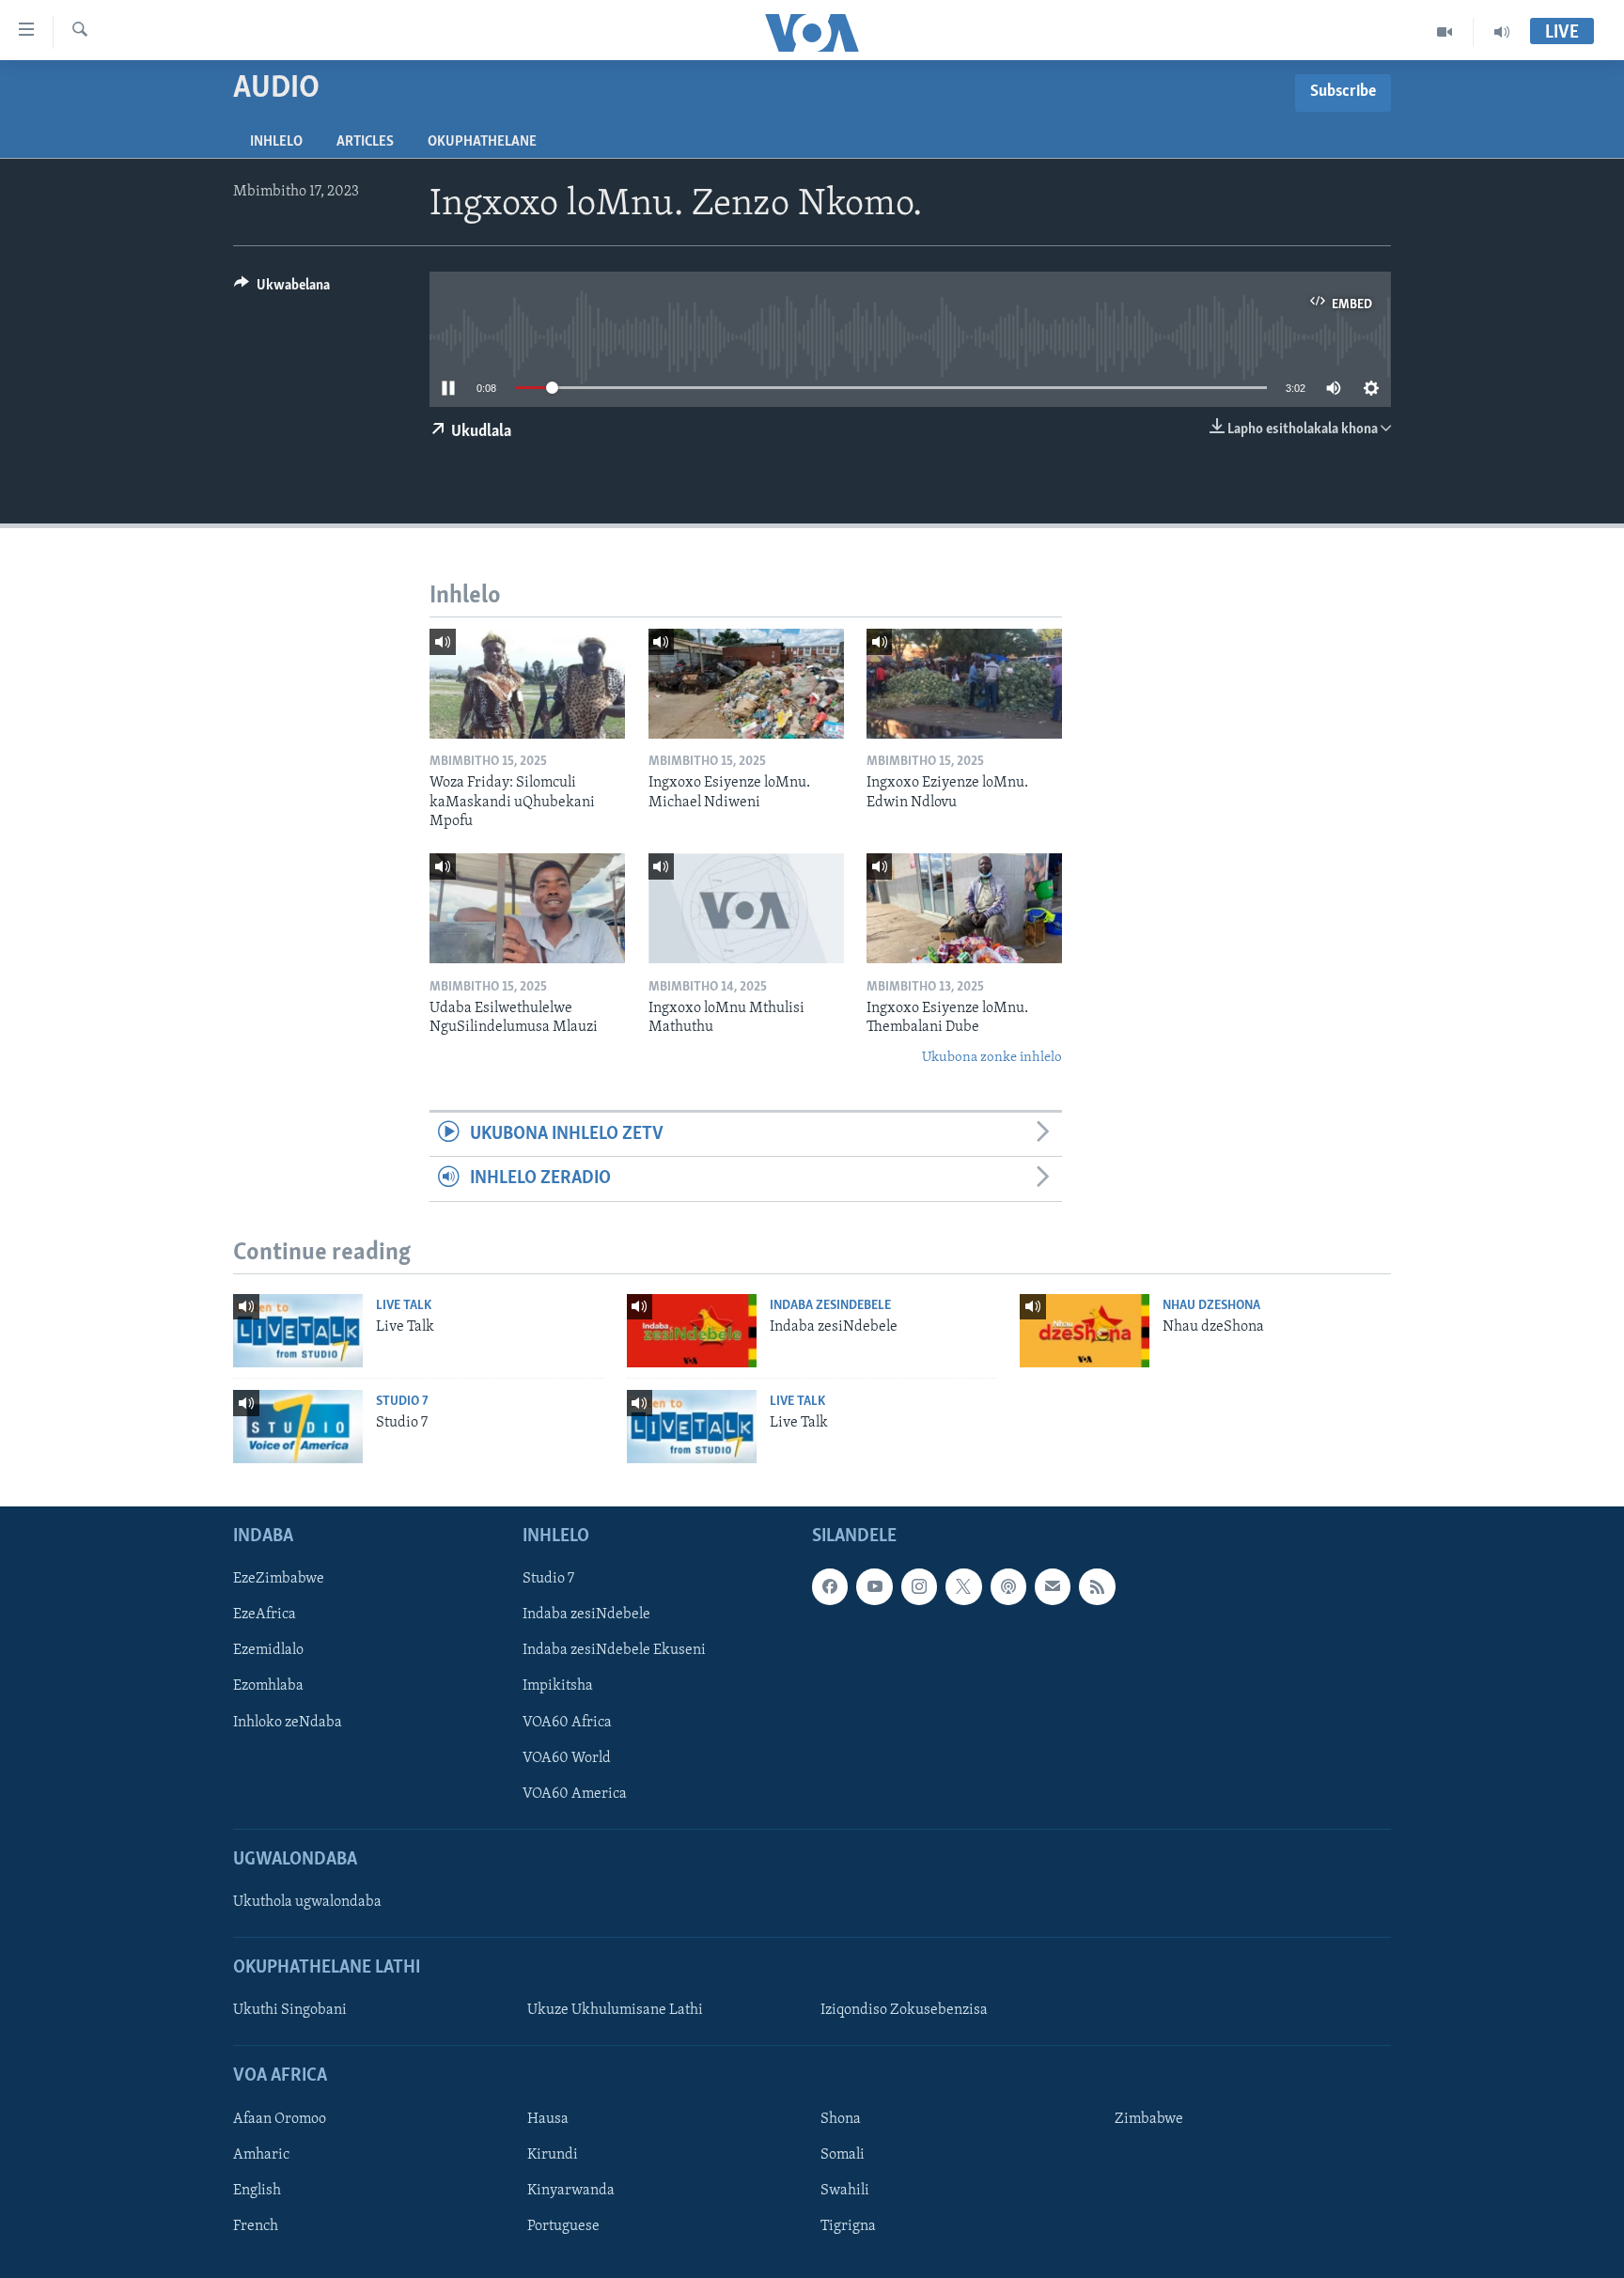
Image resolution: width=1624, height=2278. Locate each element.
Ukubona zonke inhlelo (992, 1058)
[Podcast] (1008, 1586)
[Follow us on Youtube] (874, 1586)
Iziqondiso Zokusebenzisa (904, 2010)
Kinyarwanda (571, 2191)
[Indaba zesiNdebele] (692, 1331)
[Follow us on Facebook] (830, 1586)
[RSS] (1097, 1586)
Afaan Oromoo (280, 2119)
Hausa (548, 2119)
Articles (365, 142)
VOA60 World (567, 1758)
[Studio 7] (298, 1427)
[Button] (282, 289)
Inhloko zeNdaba (288, 1723)
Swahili (845, 2191)
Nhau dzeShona (1211, 1306)
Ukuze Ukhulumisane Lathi (615, 2010)
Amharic (261, 2155)
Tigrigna (848, 2226)
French (256, 2226)
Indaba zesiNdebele (830, 1306)
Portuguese (563, 2226)
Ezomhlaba (268, 1686)
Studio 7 (402, 1402)
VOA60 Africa (567, 1723)
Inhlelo (276, 142)
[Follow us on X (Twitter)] (963, 1586)
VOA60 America (575, 1794)
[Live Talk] (298, 1331)
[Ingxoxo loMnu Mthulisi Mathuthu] (746, 908)
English (257, 2191)
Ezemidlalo (268, 1650)
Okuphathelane (482, 142)
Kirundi (553, 2155)
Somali (843, 2155)
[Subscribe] (1053, 1586)
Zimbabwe (1149, 2119)
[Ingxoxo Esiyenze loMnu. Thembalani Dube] (964, 908)
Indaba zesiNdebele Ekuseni (614, 1650)
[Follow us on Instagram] (919, 1586)
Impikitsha (558, 1686)
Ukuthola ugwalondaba (307, 1902)
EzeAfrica (265, 1615)
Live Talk (404, 1306)
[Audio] (1502, 32)
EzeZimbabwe (279, 1579)
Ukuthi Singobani (290, 2010)
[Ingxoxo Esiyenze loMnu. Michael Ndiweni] (746, 684)
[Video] (1445, 32)
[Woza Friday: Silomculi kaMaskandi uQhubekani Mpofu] (527, 684)
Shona (841, 2119)
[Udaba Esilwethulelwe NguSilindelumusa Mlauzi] (527, 908)
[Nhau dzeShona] (1085, 1331)
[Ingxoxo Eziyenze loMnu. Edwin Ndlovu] (964, 684)
